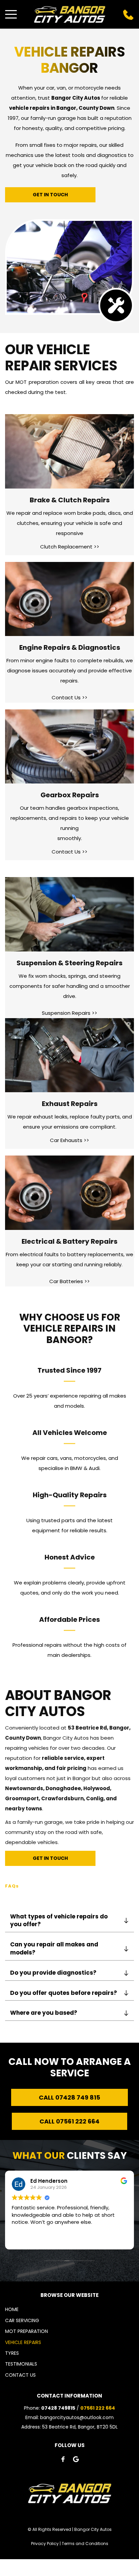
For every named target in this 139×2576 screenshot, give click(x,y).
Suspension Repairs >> (69, 1013)
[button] (11, 14)
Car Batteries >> (69, 1281)
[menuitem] (69, 2309)
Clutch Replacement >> (70, 547)
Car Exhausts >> (69, 1140)
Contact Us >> (69, 697)
